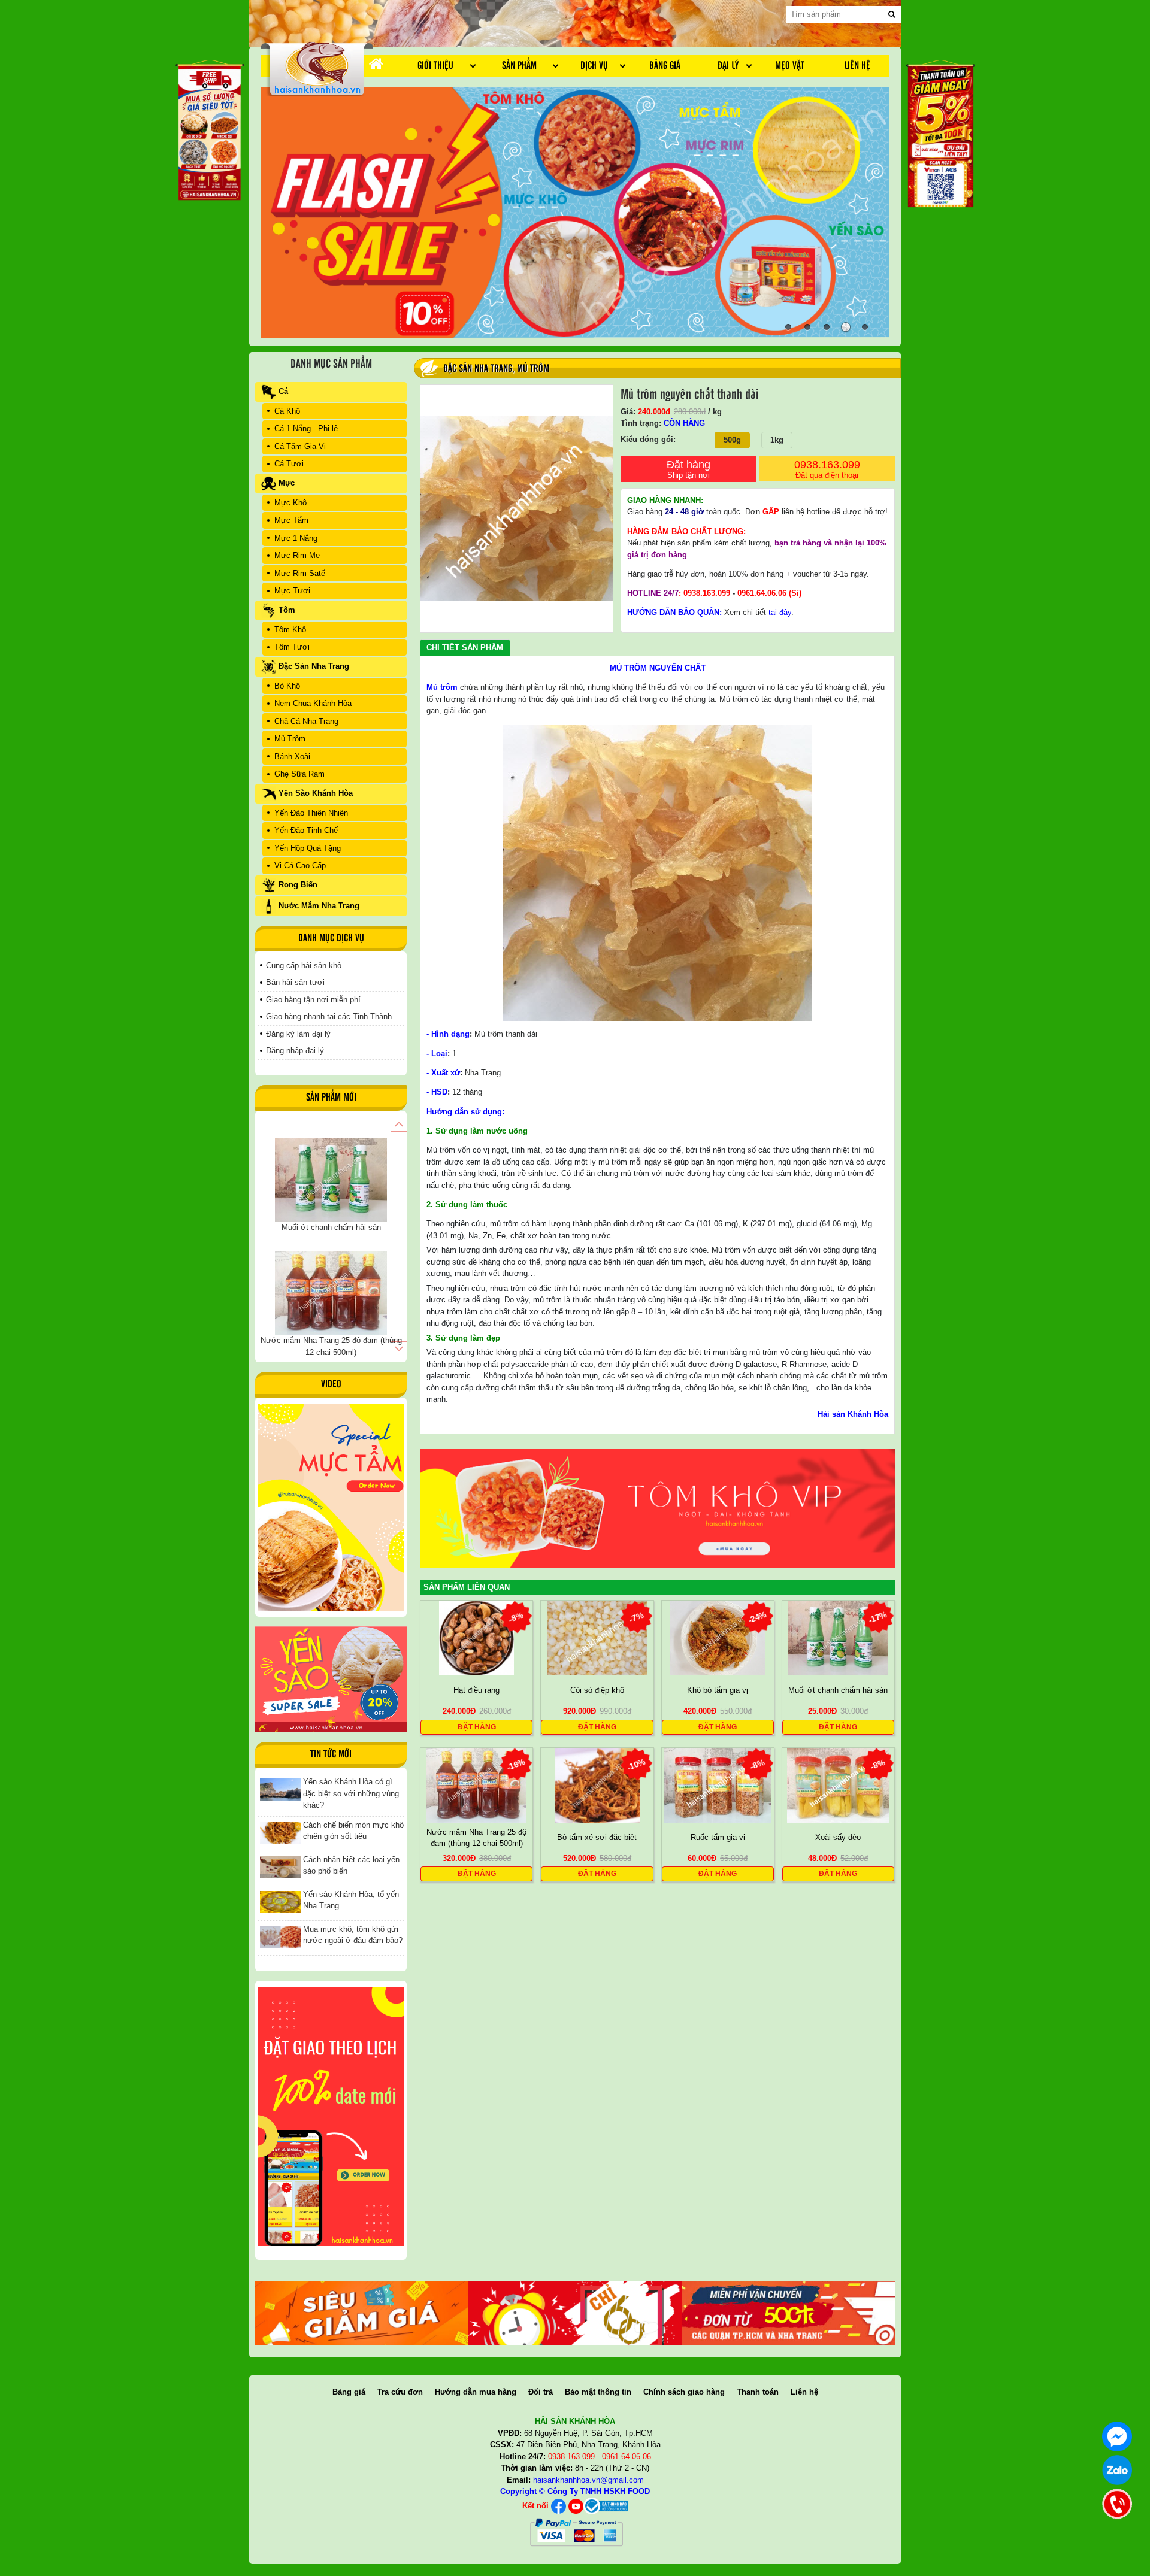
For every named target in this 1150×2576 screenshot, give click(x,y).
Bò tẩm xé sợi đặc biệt (597, 1837)
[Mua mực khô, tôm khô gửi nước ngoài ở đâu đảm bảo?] (280, 1936)
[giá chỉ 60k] (575, 2313)
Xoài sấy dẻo (838, 1837)
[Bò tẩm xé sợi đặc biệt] (597, 1785)
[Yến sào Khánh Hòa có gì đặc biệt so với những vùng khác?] (280, 1789)
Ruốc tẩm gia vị (718, 1837)
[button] (399, 1124)
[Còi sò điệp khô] (597, 1637)
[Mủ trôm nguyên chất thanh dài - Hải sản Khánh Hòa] (317, 68)
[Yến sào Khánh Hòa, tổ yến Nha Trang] (280, 1901)
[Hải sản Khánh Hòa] (606, 2506)
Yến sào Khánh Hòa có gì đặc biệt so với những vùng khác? (351, 1793)
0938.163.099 (827, 469)
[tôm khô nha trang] (657, 1507)
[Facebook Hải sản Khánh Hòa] (559, 2506)
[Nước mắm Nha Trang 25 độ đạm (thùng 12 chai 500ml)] (476, 1785)
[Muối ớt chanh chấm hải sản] (838, 1637)
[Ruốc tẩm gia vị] (718, 1785)
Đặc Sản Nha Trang (478, 369)
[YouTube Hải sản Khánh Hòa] (576, 2506)
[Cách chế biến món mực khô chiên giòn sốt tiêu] (280, 1832)
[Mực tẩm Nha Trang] (331, 1507)
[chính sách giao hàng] (331, 2116)
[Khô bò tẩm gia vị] (718, 1637)
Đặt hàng (689, 469)
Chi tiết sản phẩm (465, 648)
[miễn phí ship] (788, 2313)
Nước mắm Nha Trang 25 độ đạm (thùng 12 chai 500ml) (476, 1837)
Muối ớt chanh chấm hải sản (838, 1690)
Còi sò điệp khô (597, 1690)
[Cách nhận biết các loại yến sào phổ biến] (280, 1867)
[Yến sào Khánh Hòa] (331, 1679)
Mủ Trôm (533, 369)
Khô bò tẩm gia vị (718, 1690)
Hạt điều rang (476, 1690)
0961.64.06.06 (762, 593)
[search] (892, 14)
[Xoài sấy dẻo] (838, 1785)
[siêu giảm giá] (362, 2313)
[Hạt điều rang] (476, 1637)
